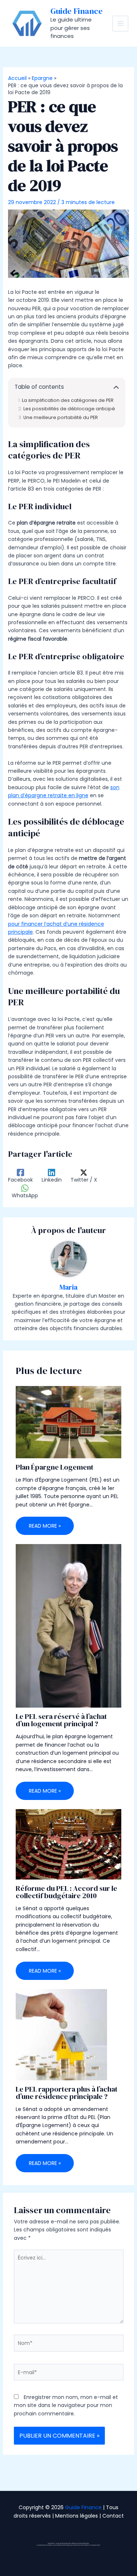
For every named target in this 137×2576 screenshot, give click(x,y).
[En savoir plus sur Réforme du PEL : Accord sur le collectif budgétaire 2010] (69, 1844)
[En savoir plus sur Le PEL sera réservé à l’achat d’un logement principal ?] (69, 1625)
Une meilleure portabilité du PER (61, 417)
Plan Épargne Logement (55, 1467)
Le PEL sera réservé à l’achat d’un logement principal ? (61, 1720)
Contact (113, 2516)
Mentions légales (77, 2516)
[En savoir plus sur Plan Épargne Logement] (69, 1422)
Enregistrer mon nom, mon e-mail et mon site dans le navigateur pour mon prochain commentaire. (66, 2405)
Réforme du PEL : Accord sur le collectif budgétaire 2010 (66, 1892)
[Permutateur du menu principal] (120, 24)
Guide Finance (77, 11)
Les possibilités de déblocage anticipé (69, 409)
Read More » (45, 1526)
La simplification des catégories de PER (68, 400)
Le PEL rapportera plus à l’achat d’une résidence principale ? (67, 2093)
